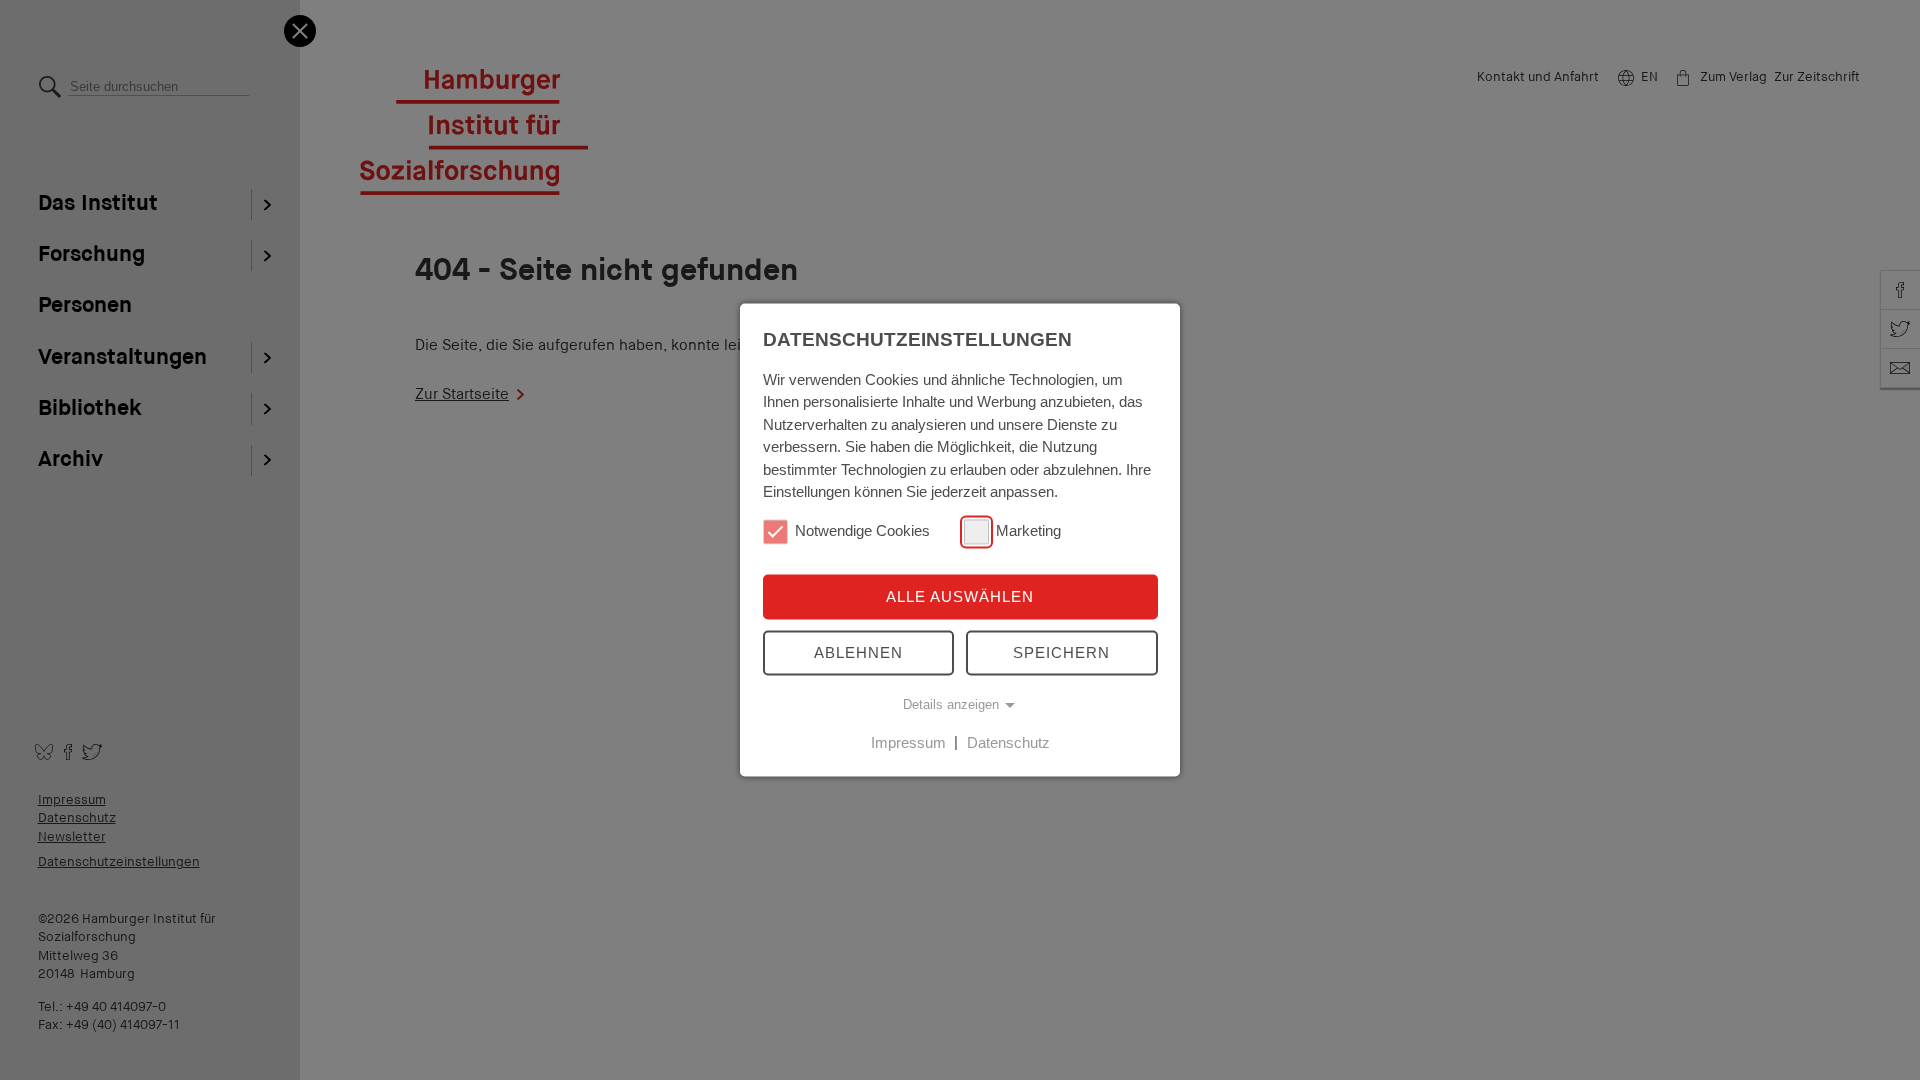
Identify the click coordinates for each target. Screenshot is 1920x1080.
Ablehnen (858, 652)
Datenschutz (1008, 742)
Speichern (1061, 652)
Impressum (908, 742)
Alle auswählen (960, 596)
